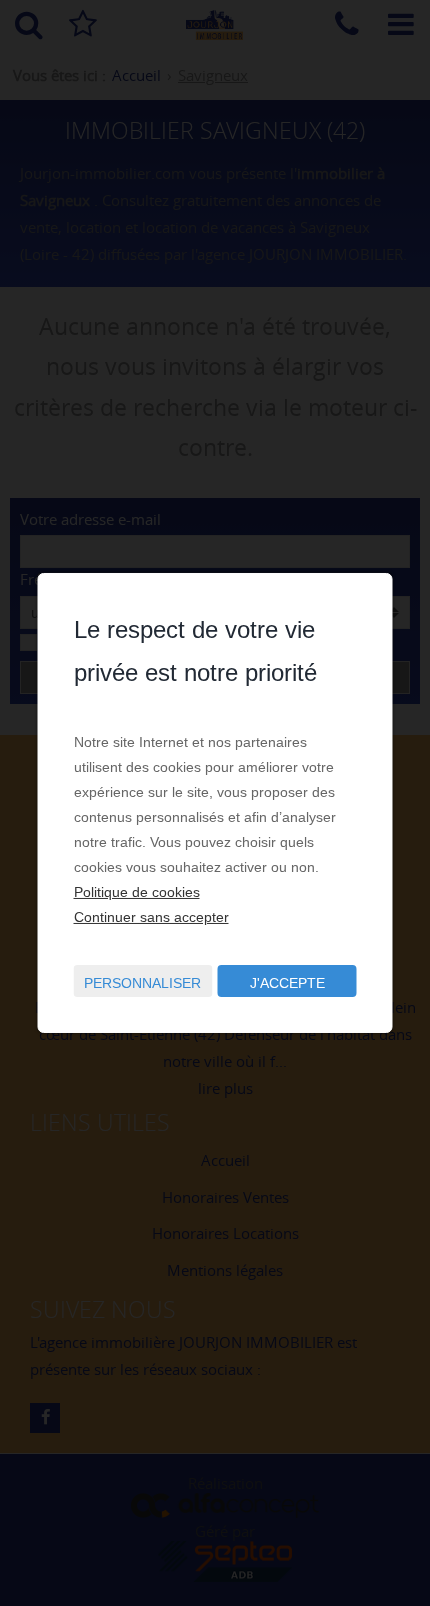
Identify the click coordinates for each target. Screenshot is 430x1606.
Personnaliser (142, 983)
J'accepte (287, 983)
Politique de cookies (137, 892)
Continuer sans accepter (151, 917)
